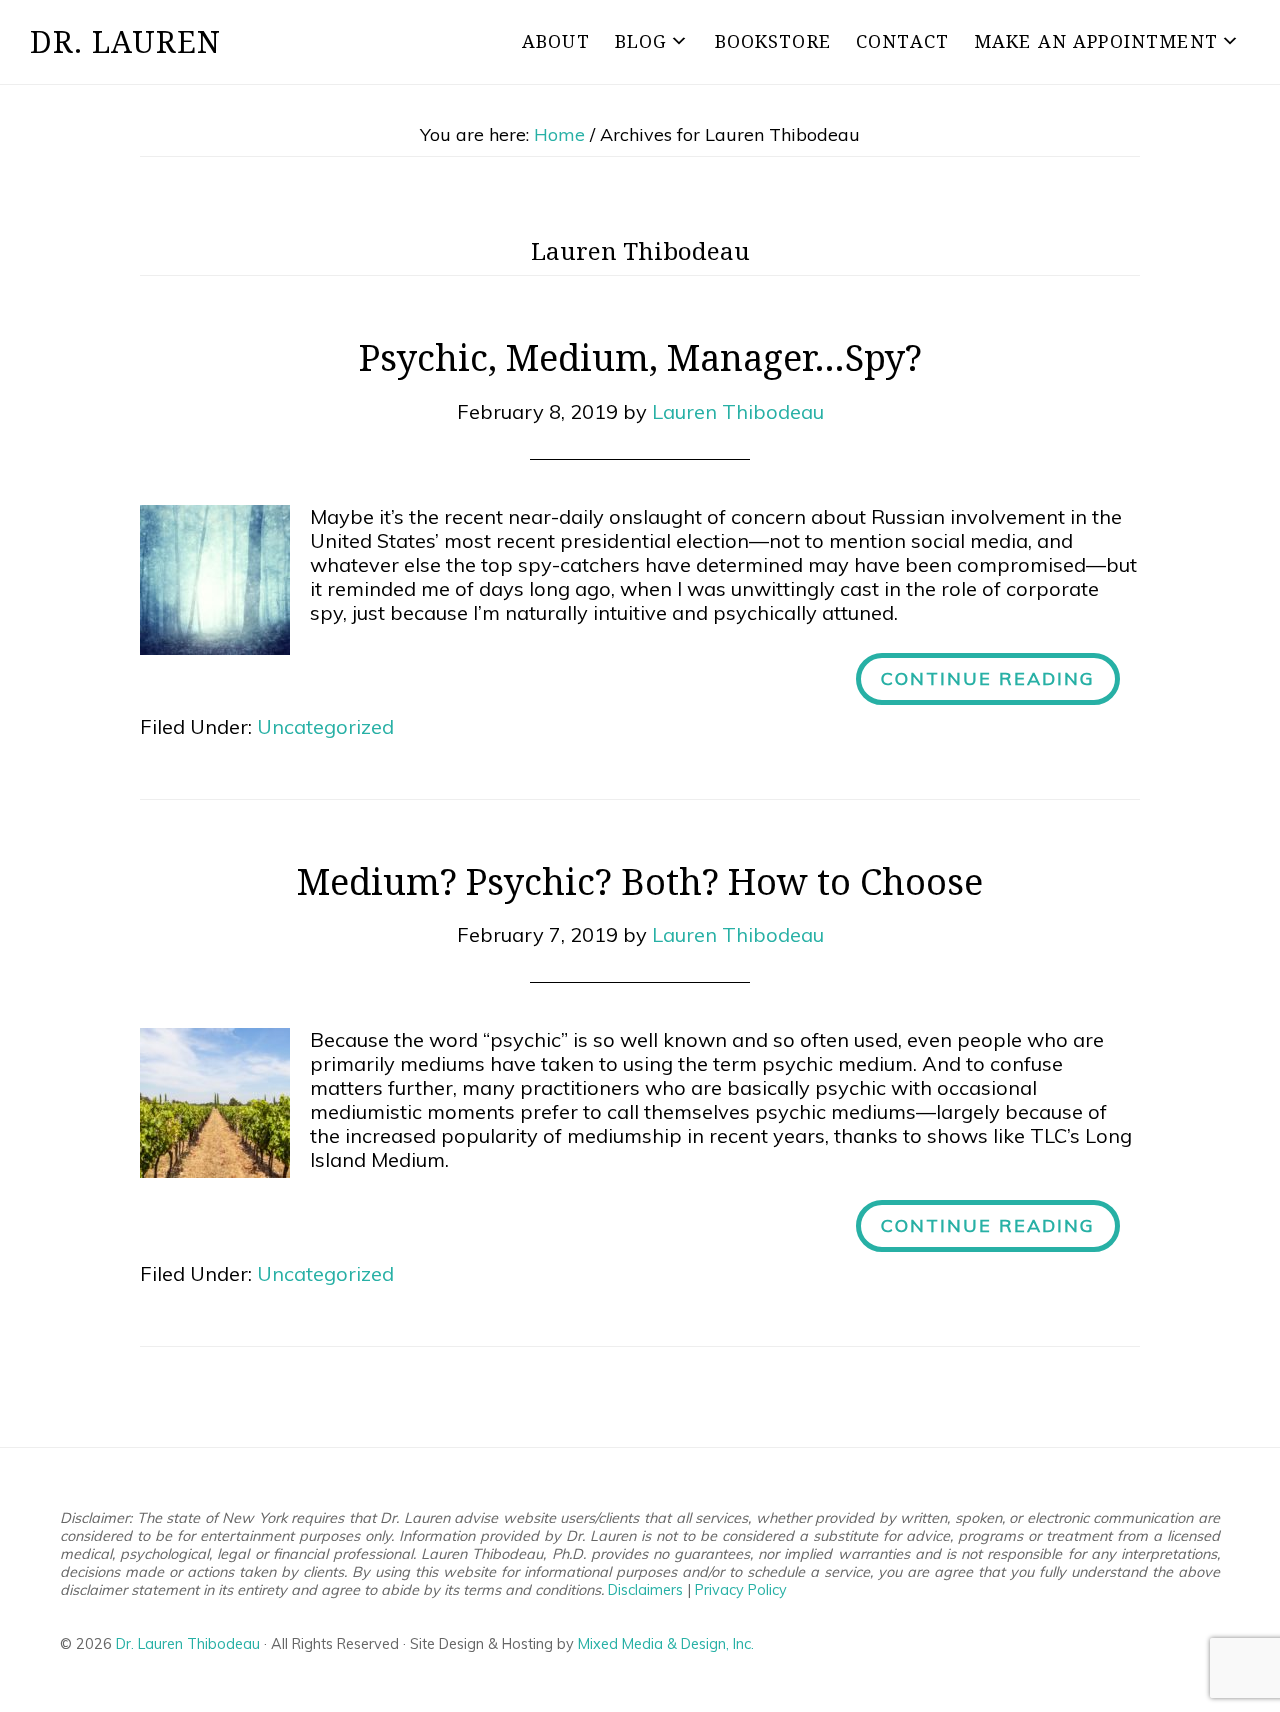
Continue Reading (988, 678)
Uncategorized (325, 726)
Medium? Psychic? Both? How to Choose (640, 881)
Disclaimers (645, 1590)
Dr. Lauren (125, 41)
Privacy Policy (741, 1590)
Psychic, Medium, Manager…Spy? (640, 357)
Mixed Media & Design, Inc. (666, 1644)
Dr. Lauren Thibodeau (188, 1644)
